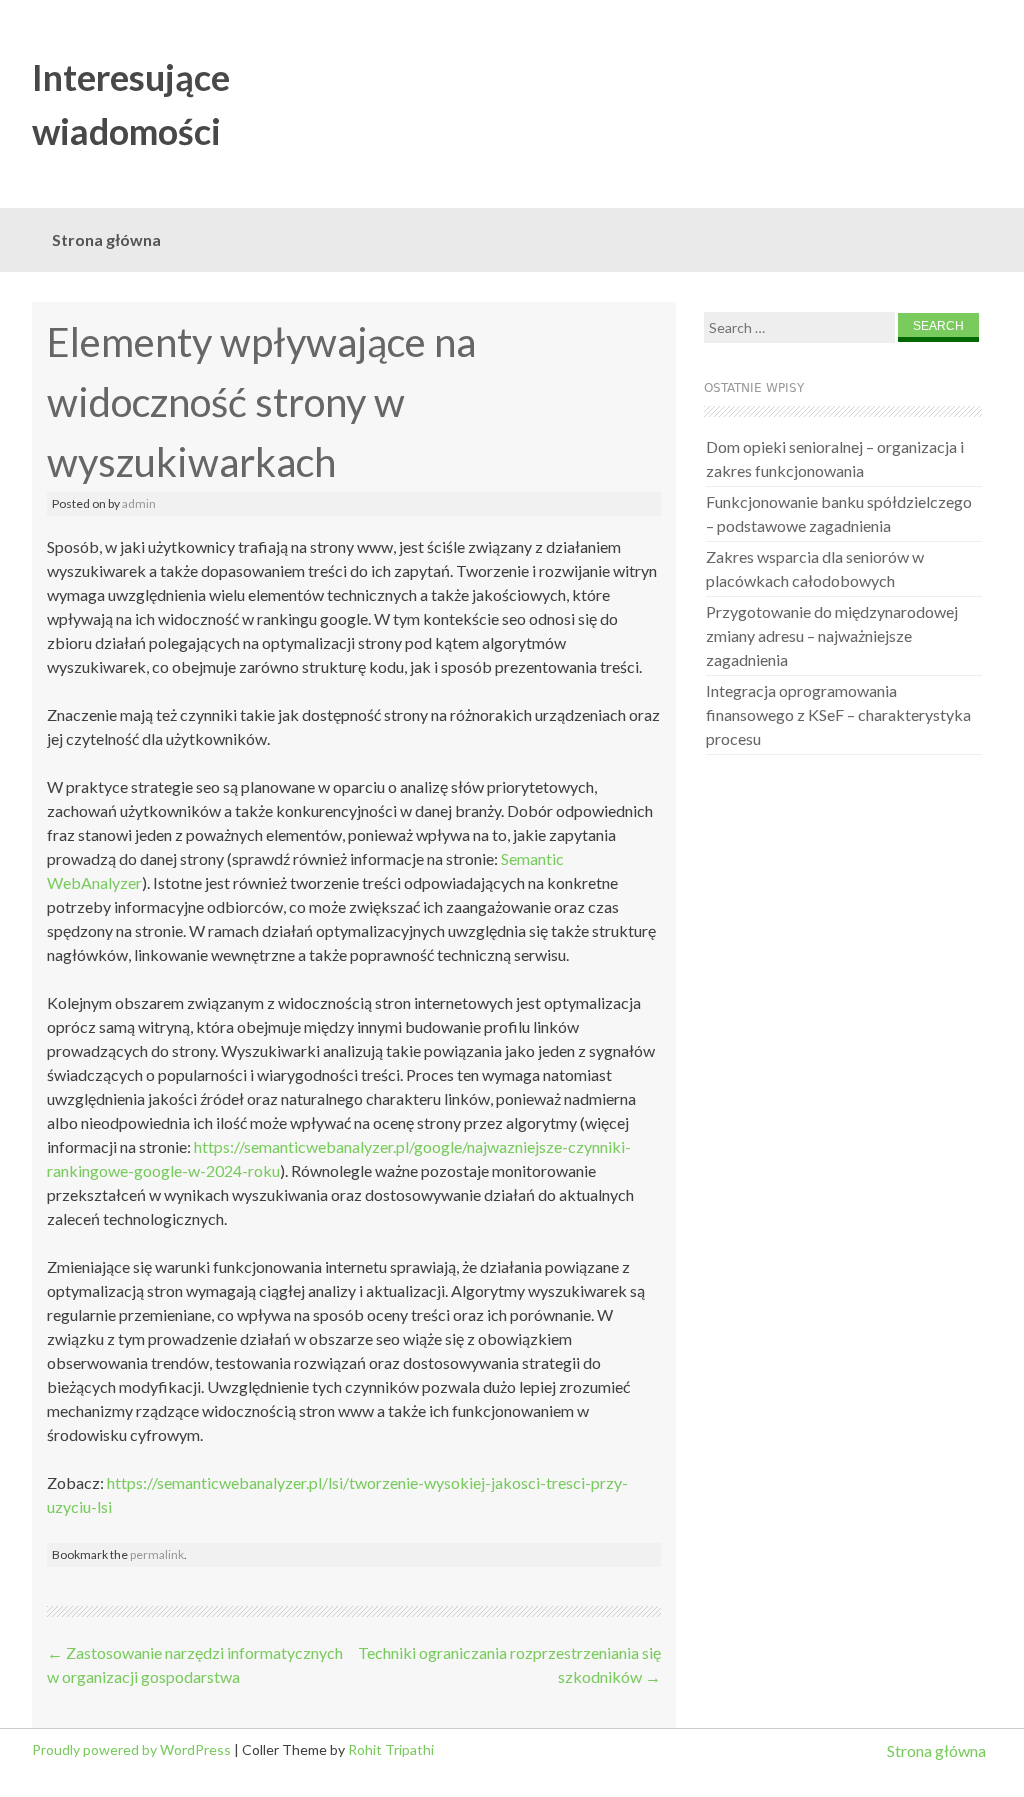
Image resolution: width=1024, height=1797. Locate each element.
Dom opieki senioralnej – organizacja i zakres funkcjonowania (835, 458)
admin (139, 503)
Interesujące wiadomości (131, 104)
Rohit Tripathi (391, 1749)
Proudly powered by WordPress (131, 1749)
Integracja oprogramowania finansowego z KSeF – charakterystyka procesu (838, 714)
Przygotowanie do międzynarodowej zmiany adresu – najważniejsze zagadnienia (832, 635)
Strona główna (106, 239)
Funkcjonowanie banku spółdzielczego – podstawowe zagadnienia (839, 513)
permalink (157, 1554)
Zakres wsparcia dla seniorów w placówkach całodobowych (815, 568)
